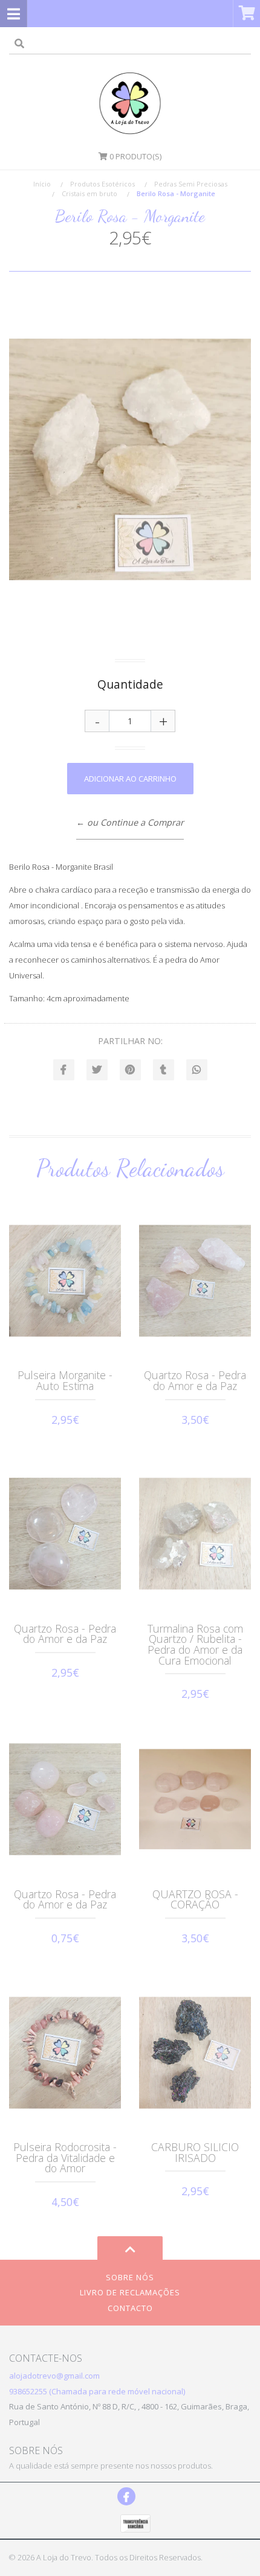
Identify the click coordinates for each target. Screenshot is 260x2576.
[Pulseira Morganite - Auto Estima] (65, 1281)
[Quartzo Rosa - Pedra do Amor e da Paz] (195, 1281)
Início (42, 184)
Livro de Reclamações (130, 2292)
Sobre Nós (130, 2277)
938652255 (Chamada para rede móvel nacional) (97, 2391)
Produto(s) (135, 156)
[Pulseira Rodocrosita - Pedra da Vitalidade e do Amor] (65, 2053)
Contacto (130, 2308)
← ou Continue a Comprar (130, 822)
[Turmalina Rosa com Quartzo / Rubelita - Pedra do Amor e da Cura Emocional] (195, 1534)
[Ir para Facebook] (126, 2496)
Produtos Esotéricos (102, 184)
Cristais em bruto (89, 193)
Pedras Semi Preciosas (191, 184)
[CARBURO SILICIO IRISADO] (195, 2053)
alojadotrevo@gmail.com (54, 2376)
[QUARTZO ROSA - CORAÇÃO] (195, 1799)
